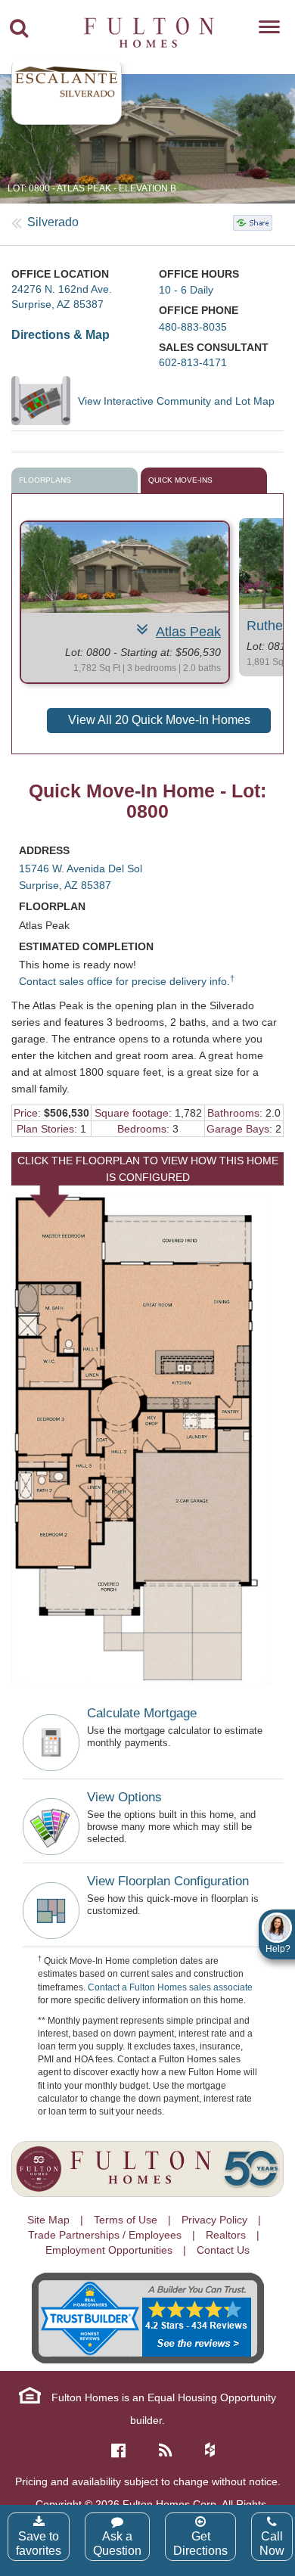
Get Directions (200, 2543)
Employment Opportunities (109, 2250)
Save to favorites (39, 2543)
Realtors (226, 2235)
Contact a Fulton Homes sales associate (170, 1987)
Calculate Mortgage (142, 1713)
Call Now (272, 2543)
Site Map (48, 2220)
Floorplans (45, 480)
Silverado (53, 222)
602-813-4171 (193, 362)
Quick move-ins (180, 480)
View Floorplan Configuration (168, 1881)
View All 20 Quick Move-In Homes (159, 720)
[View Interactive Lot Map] (45, 400)
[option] (147, 139)
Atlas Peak (188, 632)
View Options (124, 1797)
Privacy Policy (214, 2220)
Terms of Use (126, 2220)
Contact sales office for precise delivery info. (127, 981)
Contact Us (223, 2250)
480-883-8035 (193, 327)
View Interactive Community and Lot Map (176, 401)
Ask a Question (117, 2543)
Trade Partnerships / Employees (105, 2235)
